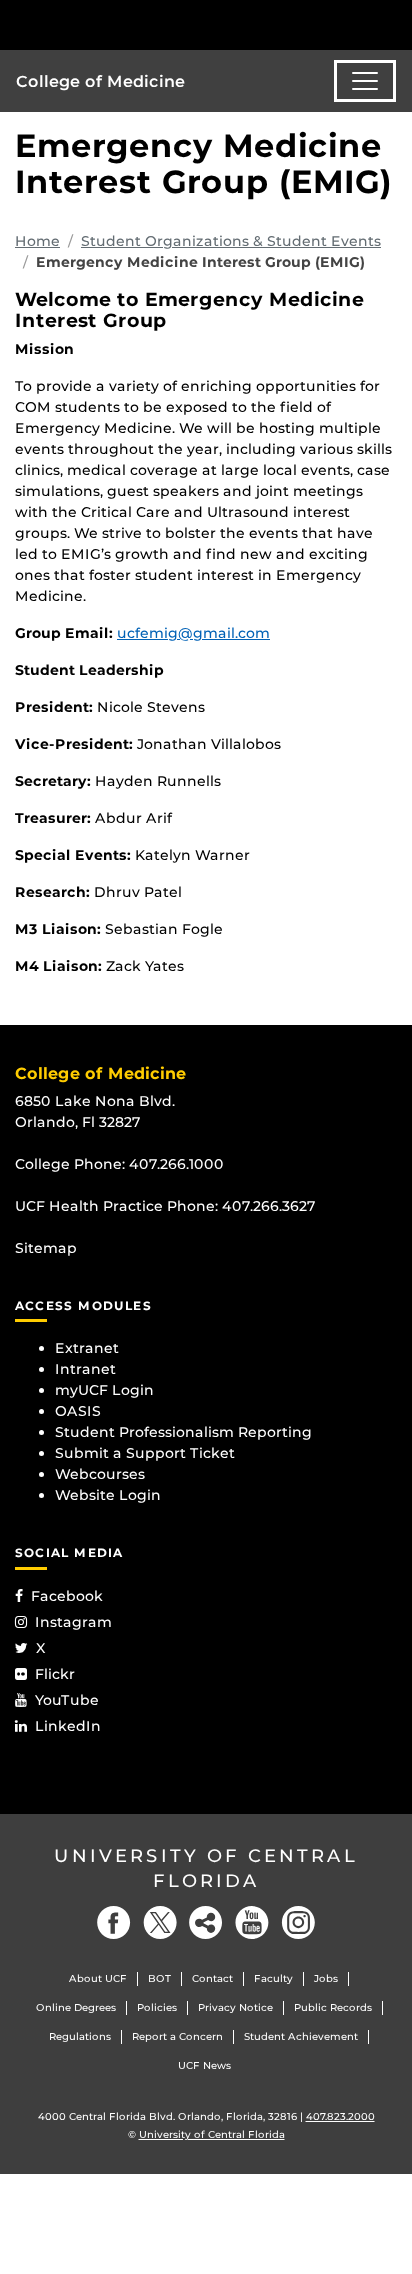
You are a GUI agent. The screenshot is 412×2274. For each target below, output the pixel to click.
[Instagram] (298, 1922)
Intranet (85, 1369)
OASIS (78, 1411)
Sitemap (46, 1248)
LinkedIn (68, 1726)
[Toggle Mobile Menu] (392, 23)
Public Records (333, 2007)
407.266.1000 (176, 1164)
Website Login (108, 1495)
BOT (159, 1978)
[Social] (206, 1922)
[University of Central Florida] (152, 24)
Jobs (326, 1978)
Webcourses (100, 1474)
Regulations (80, 2036)
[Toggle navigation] (365, 81)
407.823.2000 (340, 2116)
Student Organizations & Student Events (231, 241)
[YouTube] (252, 1922)
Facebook (67, 1596)
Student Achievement (301, 2036)
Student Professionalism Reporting (183, 1432)
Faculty (273, 1978)
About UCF (98, 1978)
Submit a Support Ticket (145, 1453)
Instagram (73, 1622)
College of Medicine (100, 81)
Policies (157, 2007)
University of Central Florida (206, 1868)
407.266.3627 (269, 1206)
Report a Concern (177, 2036)
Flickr (55, 1674)
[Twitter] (160, 1922)
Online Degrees (76, 2007)
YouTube (67, 1700)
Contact (212, 1978)
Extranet (87, 1348)
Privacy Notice (235, 2007)
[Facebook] (114, 1922)
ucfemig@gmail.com (193, 633)
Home (37, 241)
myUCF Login (104, 1390)
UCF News (204, 2065)
